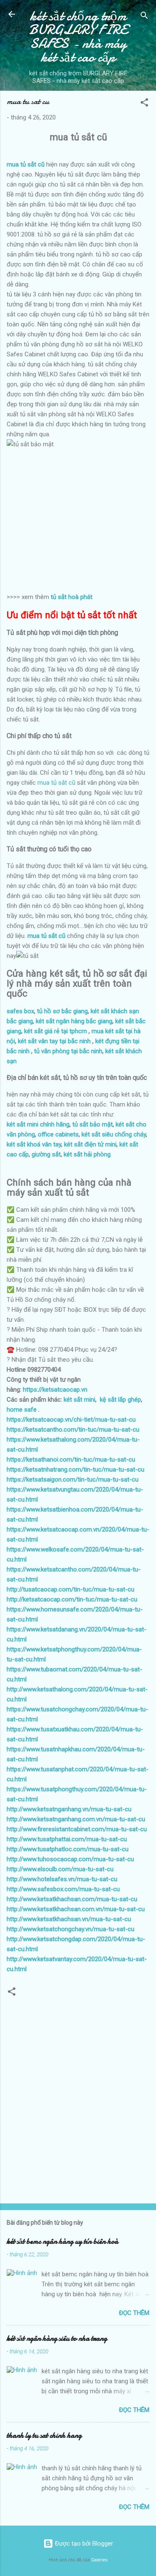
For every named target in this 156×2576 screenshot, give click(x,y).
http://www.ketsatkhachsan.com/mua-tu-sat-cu (72, 1899)
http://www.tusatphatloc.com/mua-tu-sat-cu (68, 1849)
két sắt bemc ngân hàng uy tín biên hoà (62, 2242)
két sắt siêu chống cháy (114, 1134)
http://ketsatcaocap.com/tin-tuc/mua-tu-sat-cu (72, 1599)
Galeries (99, 2560)
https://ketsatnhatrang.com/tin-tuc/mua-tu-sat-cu (76, 1470)
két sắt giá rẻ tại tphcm (56, 1031)
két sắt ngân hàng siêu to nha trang (57, 2339)
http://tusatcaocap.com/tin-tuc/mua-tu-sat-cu (71, 1589)
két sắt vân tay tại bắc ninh (54, 1041)
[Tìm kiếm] (144, 17)
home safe (22, 1410)
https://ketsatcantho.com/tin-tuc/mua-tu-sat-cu (73, 1430)
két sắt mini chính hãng (38, 1124)
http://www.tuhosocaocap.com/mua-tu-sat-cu (70, 1859)
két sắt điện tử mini (90, 1144)
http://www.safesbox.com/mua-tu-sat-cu (63, 1889)
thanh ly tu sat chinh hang (44, 2436)
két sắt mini (79, 1400)
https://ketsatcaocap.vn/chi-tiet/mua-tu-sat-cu (71, 1420)
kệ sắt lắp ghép (120, 1400)
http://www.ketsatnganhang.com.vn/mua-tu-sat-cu (76, 1819)
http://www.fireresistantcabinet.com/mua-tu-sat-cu (77, 1829)
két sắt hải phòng (87, 1154)
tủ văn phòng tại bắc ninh (68, 1051)
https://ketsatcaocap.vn (55, 1390)
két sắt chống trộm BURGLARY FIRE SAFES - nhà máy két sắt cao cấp (78, 37)
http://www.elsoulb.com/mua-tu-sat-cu (60, 1869)
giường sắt (46, 1154)
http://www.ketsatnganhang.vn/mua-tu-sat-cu (69, 1809)
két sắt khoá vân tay (34, 1144)
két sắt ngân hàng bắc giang (74, 1021)
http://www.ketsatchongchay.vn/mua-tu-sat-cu (71, 1929)
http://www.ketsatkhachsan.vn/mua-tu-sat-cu (69, 1919)
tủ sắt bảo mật (93, 1124)
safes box (20, 1011)
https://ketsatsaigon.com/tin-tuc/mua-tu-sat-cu (73, 1479)
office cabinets (58, 1134)
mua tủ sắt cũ (56, 783)
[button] (144, 104)
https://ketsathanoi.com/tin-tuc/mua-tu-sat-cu (71, 1460)
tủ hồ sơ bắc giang (62, 1011)
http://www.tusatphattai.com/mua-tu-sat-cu (67, 1839)
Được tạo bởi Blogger (83, 2544)
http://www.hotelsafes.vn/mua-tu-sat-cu (62, 1879)
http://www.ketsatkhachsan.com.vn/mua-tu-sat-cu (76, 1909)
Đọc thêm (134, 2313)
